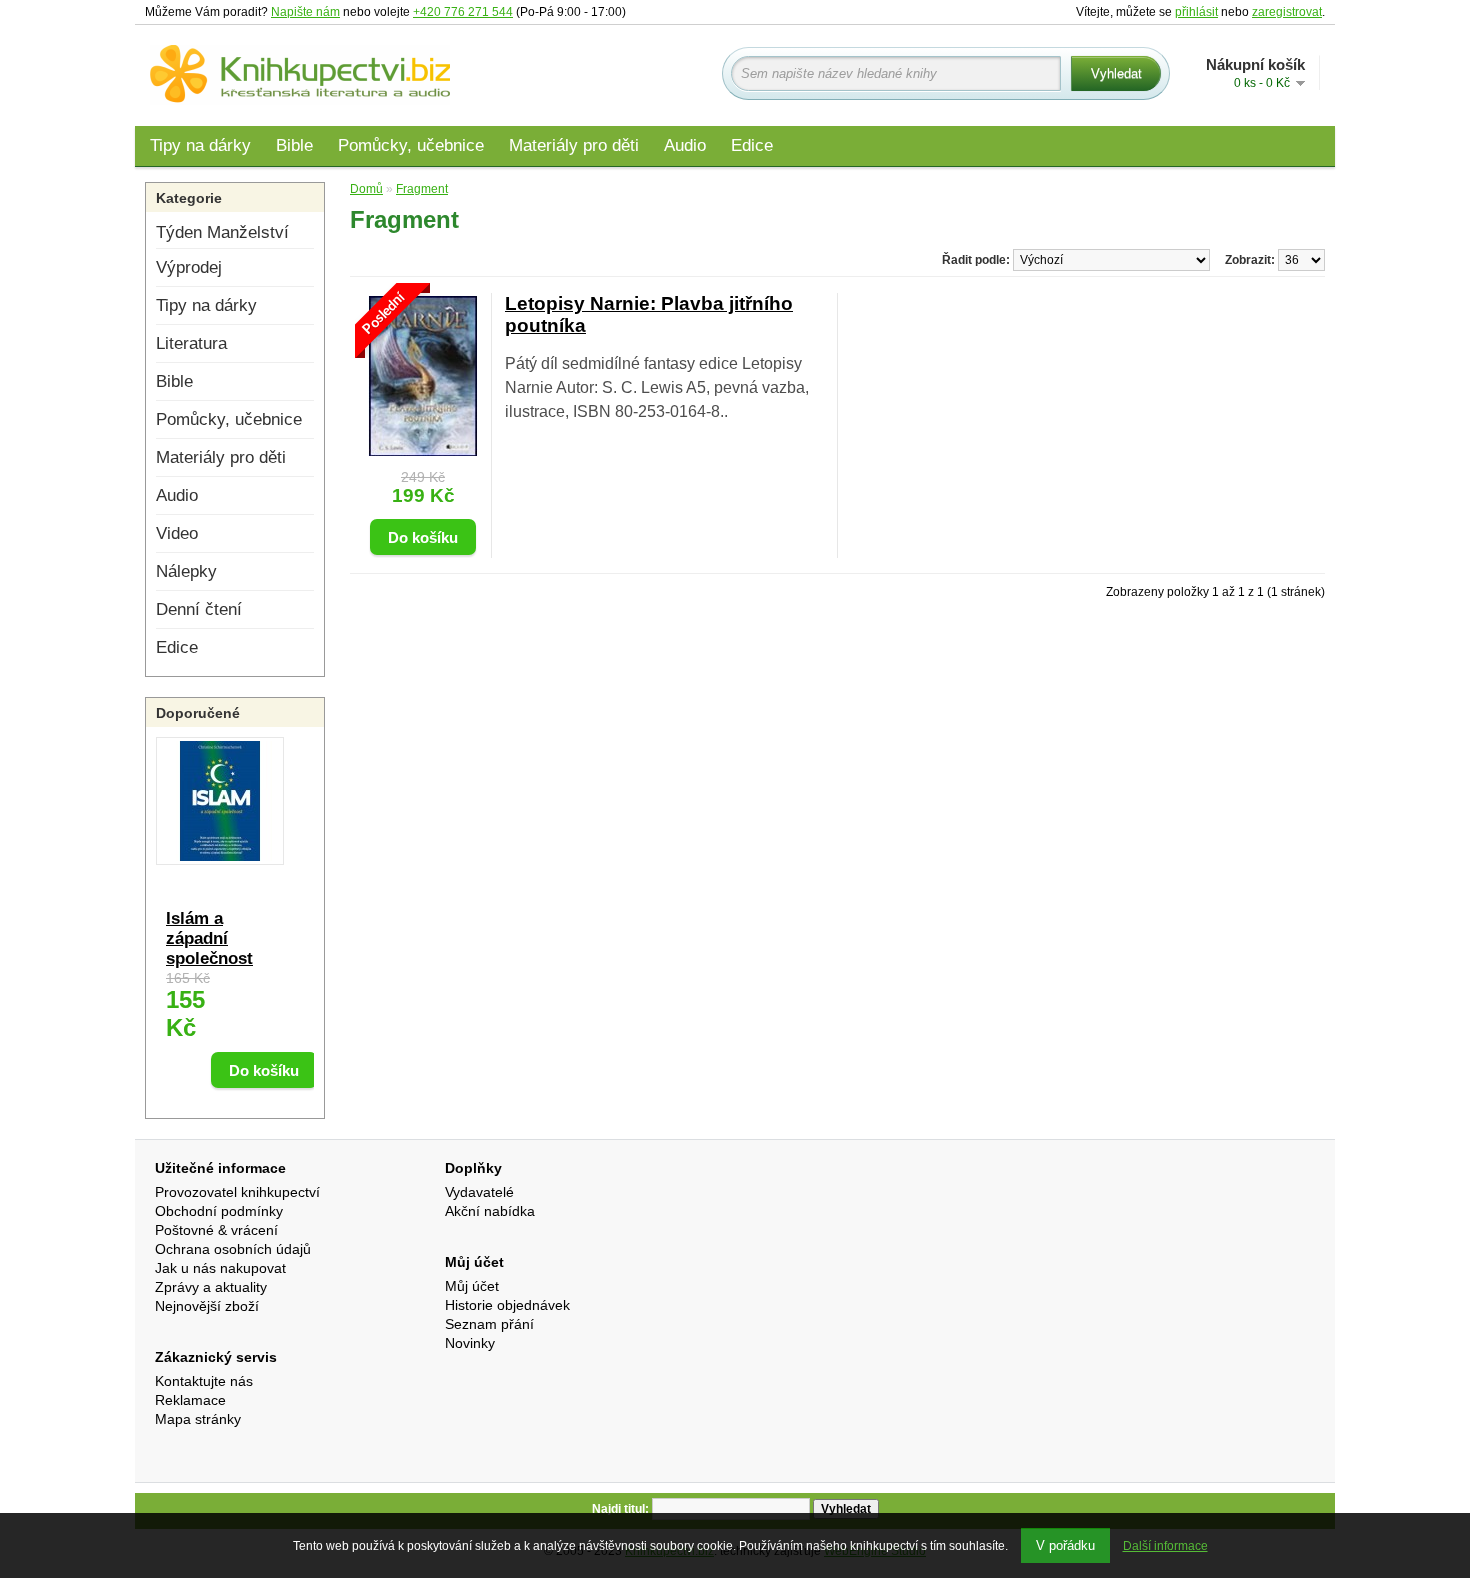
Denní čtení (199, 609)
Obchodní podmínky (219, 1211)
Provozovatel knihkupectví (237, 1192)
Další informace (1165, 1546)
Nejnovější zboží (207, 1306)
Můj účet (472, 1286)
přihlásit (1196, 12)
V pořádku (1065, 1545)
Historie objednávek (507, 1305)
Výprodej (189, 267)
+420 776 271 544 (463, 12)
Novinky (470, 1343)
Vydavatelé (479, 1192)
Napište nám (305, 12)
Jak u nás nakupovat (220, 1268)
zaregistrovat (1287, 12)
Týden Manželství (222, 232)
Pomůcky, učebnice (411, 145)
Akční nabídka (490, 1211)
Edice (752, 145)
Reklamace (190, 1400)
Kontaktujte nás (204, 1381)
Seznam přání (489, 1324)
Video (177, 533)
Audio (685, 145)
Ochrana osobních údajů (233, 1249)
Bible (294, 145)
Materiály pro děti (574, 145)
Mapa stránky (198, 1419)
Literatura (191, 343)
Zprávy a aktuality (211, 1287)
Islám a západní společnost (209, 938)
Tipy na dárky (200, 145)
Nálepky (186, 571)
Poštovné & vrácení (216, 1230)
